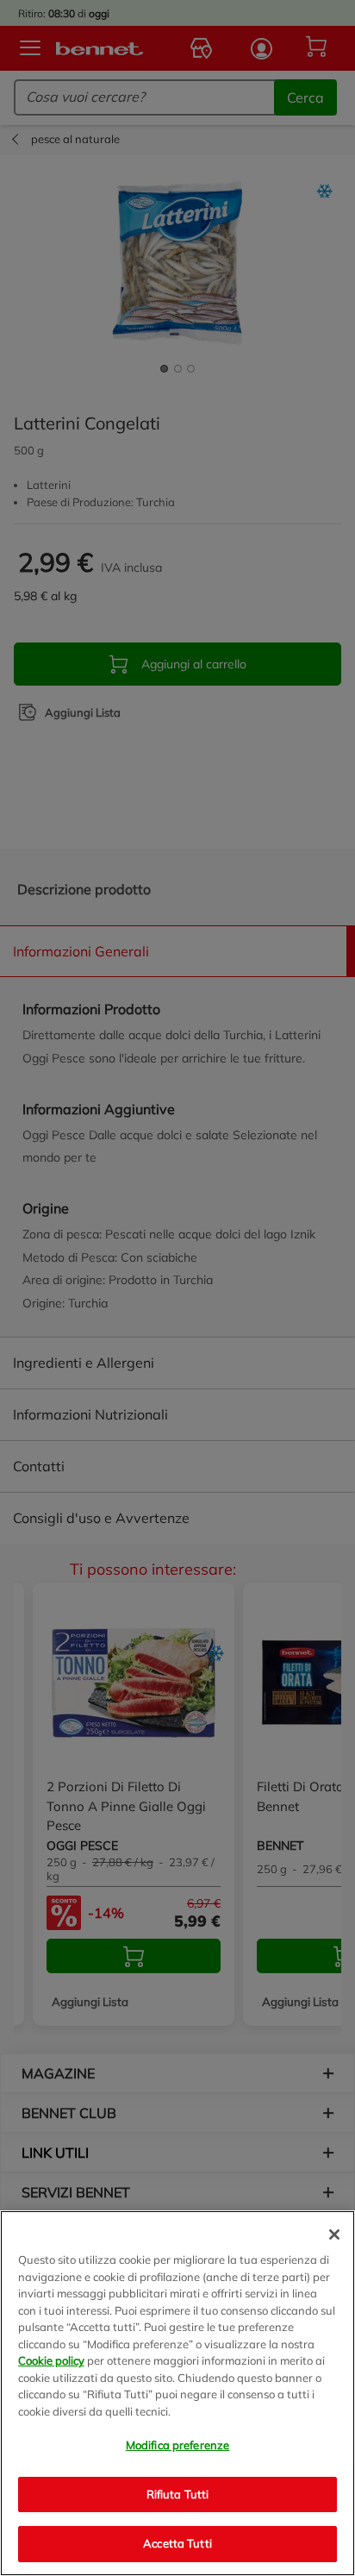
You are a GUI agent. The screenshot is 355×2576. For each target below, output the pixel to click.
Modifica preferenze (177, 2445)
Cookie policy (51, 2360)
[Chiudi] (334, 2234)
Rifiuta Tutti (178, 2494)
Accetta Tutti (177, 2543)
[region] (177, 2393)
